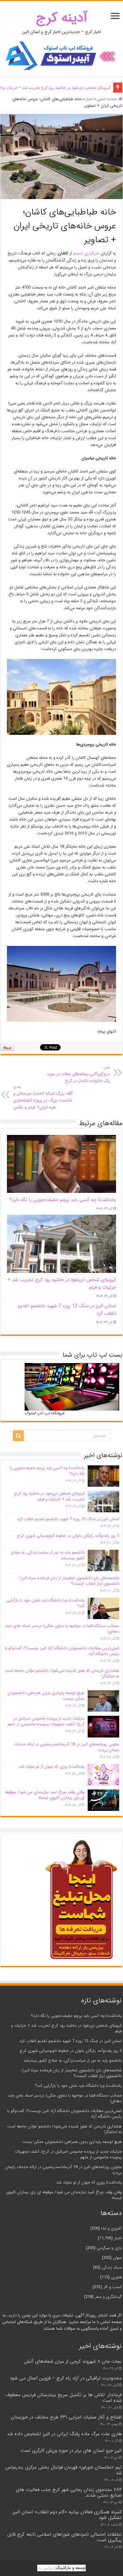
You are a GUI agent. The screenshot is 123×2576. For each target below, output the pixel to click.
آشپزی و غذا (111, 2228)
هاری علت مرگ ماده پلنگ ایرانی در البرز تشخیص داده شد (64, 2434)
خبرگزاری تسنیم (86, 253)
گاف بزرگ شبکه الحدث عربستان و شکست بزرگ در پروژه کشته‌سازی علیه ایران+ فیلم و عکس (43, 1097)
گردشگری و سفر (108, 2297)
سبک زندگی (112, 2267)
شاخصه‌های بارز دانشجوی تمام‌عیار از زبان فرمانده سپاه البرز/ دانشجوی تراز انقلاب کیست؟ (69, 1581)
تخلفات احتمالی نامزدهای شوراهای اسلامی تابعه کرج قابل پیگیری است (64, 2537)
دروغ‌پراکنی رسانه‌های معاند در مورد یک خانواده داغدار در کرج (78, 1074)
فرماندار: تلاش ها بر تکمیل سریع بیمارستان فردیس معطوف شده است (64, 2398)
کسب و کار (113, 2287)
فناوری (116, 2277)
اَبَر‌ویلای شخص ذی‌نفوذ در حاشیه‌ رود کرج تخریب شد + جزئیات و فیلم (49, 1496)
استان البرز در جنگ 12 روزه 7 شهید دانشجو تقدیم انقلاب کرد (68, 1519)
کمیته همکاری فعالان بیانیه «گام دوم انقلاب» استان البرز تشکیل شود (67, 2515)
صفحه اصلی (108, 99)
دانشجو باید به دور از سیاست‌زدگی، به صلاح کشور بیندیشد (48, 1555)
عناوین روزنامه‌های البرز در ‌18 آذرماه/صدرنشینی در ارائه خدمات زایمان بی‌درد (67, 1747)
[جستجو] (18, 1436)
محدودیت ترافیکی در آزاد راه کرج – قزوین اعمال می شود (66, 2378)
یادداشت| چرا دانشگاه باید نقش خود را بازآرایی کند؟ (45, 1603)
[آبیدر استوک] (61, 56)
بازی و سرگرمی (109, 2248)
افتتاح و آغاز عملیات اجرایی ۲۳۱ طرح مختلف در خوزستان (66, 2417)
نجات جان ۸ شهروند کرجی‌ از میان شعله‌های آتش (73, 2361)
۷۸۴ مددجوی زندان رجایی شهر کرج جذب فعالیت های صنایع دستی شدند (69, 2493)
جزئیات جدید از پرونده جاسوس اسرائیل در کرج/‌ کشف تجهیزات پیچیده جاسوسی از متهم (46, 1721)
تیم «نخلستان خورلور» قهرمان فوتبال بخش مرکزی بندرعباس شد (64, 2470)
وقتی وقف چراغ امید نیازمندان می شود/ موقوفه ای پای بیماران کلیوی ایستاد (45, 1795)
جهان (117, 2258)
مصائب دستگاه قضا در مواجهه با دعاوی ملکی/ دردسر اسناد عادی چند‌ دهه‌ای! (62, 1629)
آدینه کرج (62, 18)
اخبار (89, 99)
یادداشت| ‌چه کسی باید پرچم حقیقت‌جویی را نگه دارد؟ (63, 1200)
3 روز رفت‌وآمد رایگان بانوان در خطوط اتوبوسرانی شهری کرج (68, 1536)
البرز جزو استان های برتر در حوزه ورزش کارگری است (71, 2451)
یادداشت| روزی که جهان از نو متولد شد (52, 1767)
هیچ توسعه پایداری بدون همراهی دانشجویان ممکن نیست (46, 1696)
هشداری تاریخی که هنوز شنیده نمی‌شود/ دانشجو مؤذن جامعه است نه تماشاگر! (62, 1673)
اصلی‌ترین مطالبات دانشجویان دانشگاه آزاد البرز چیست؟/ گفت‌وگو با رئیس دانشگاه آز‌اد (62, 1651)
